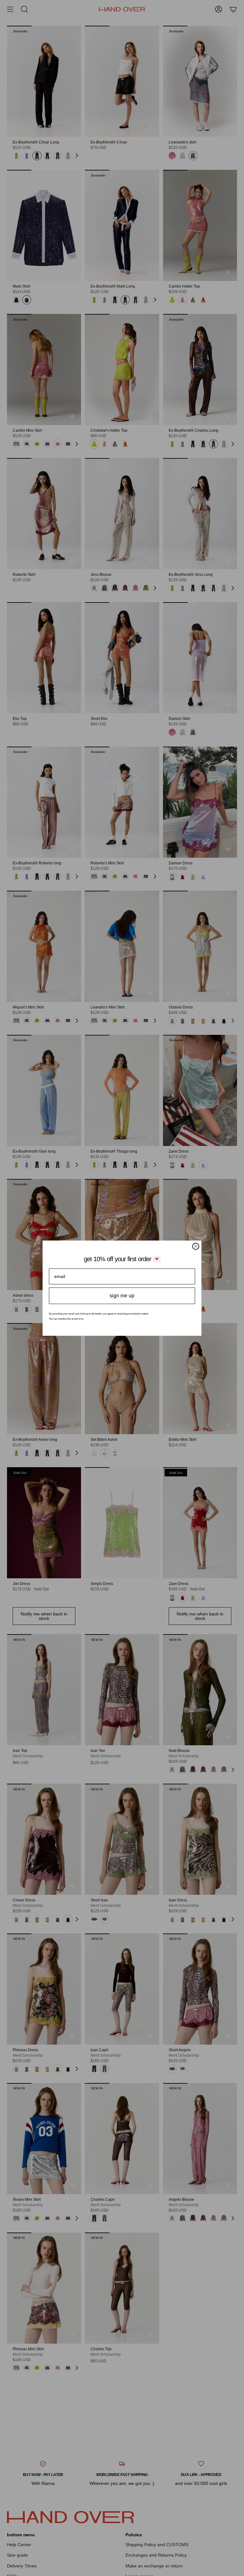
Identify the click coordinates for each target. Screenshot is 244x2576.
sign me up (122, 1296)
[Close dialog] (196, 1246)
